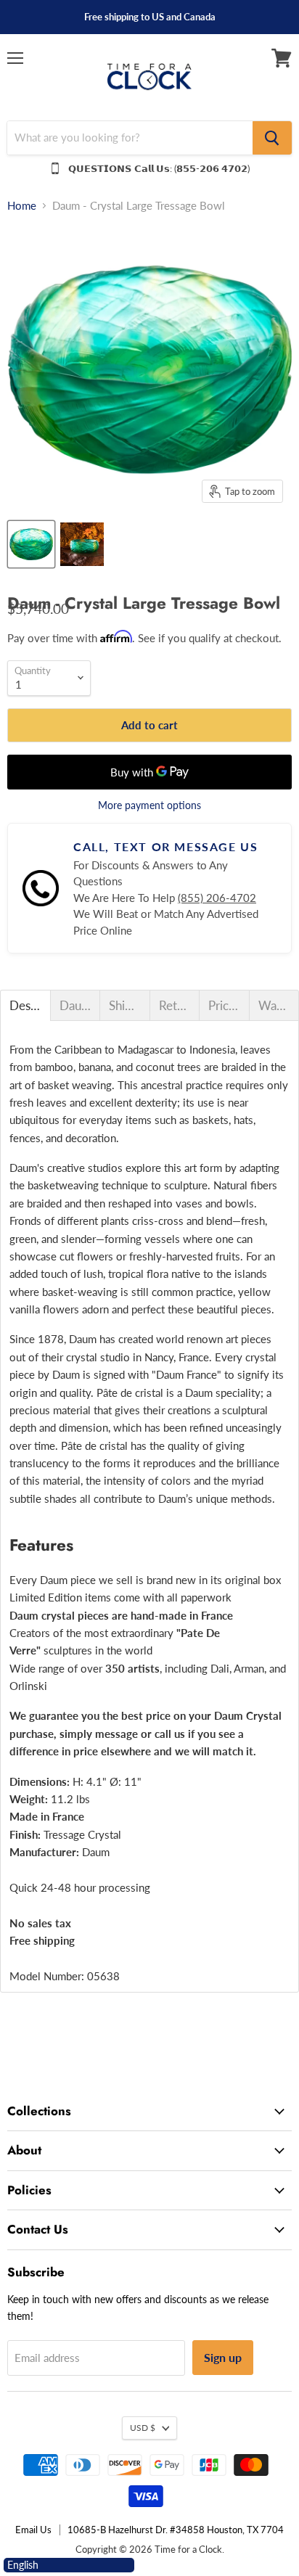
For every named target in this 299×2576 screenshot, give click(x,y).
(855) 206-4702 (217, 898)
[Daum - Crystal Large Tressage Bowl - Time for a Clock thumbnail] (31, 544)
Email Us (33, 2530)
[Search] (272, 138)
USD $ (143, 2428)
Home (22, 206)
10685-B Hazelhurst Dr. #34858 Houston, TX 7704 (176, 2530)
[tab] (25, 1005)
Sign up (223, 2357)
